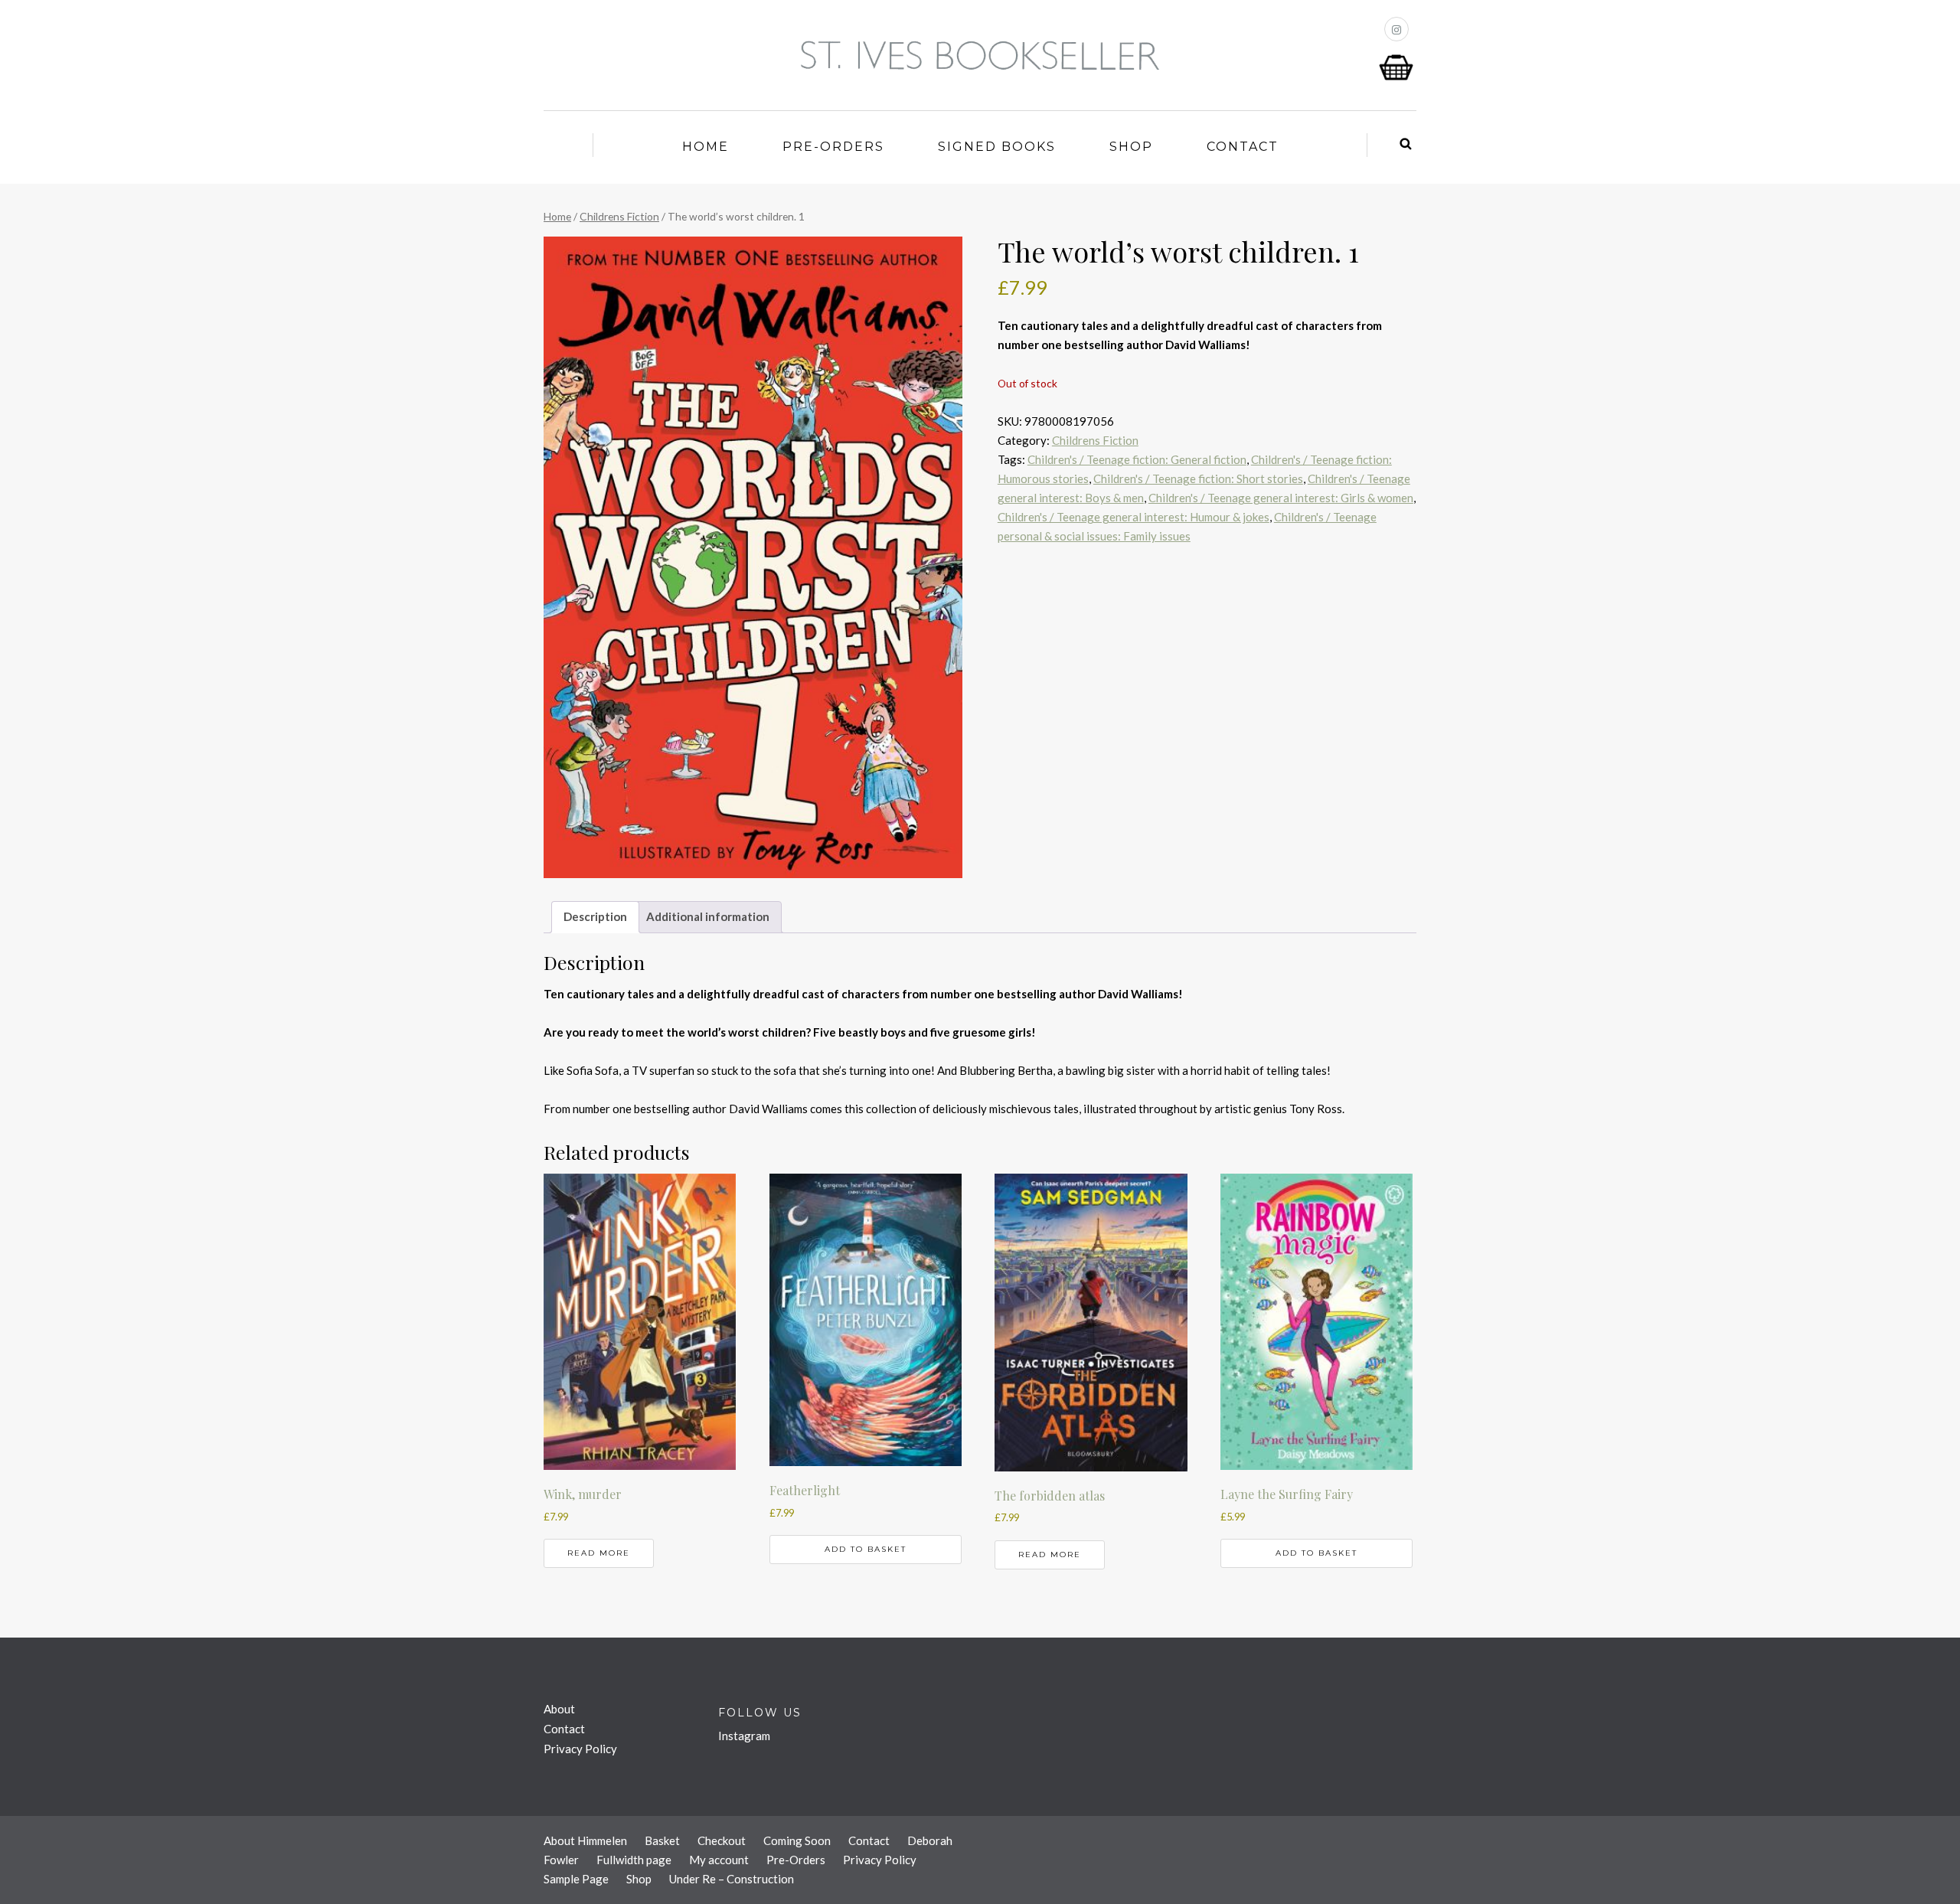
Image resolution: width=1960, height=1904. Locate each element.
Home (706, 147)
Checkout (722, 1840)
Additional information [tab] (708, 916)
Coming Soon (797, 1840)
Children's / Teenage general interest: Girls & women (1281, 498)
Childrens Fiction (619, 216)
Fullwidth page (634, 1860)
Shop (1131, 147)
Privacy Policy (580, 1749)
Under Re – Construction (732, 1879)
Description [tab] (595, 916)
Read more (599, 1553)
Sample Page (576, 1879)
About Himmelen (585, 1840)
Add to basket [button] (866, 1549)
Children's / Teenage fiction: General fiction (1137, 459)
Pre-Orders (833, 147)
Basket (662, 1840)
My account (719, 1860)
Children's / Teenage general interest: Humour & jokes (1134, 517)
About (559, 1709)
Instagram (744, 1736)
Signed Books (997, 147)
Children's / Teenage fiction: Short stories (1198, 478)
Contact (1243, 147)
